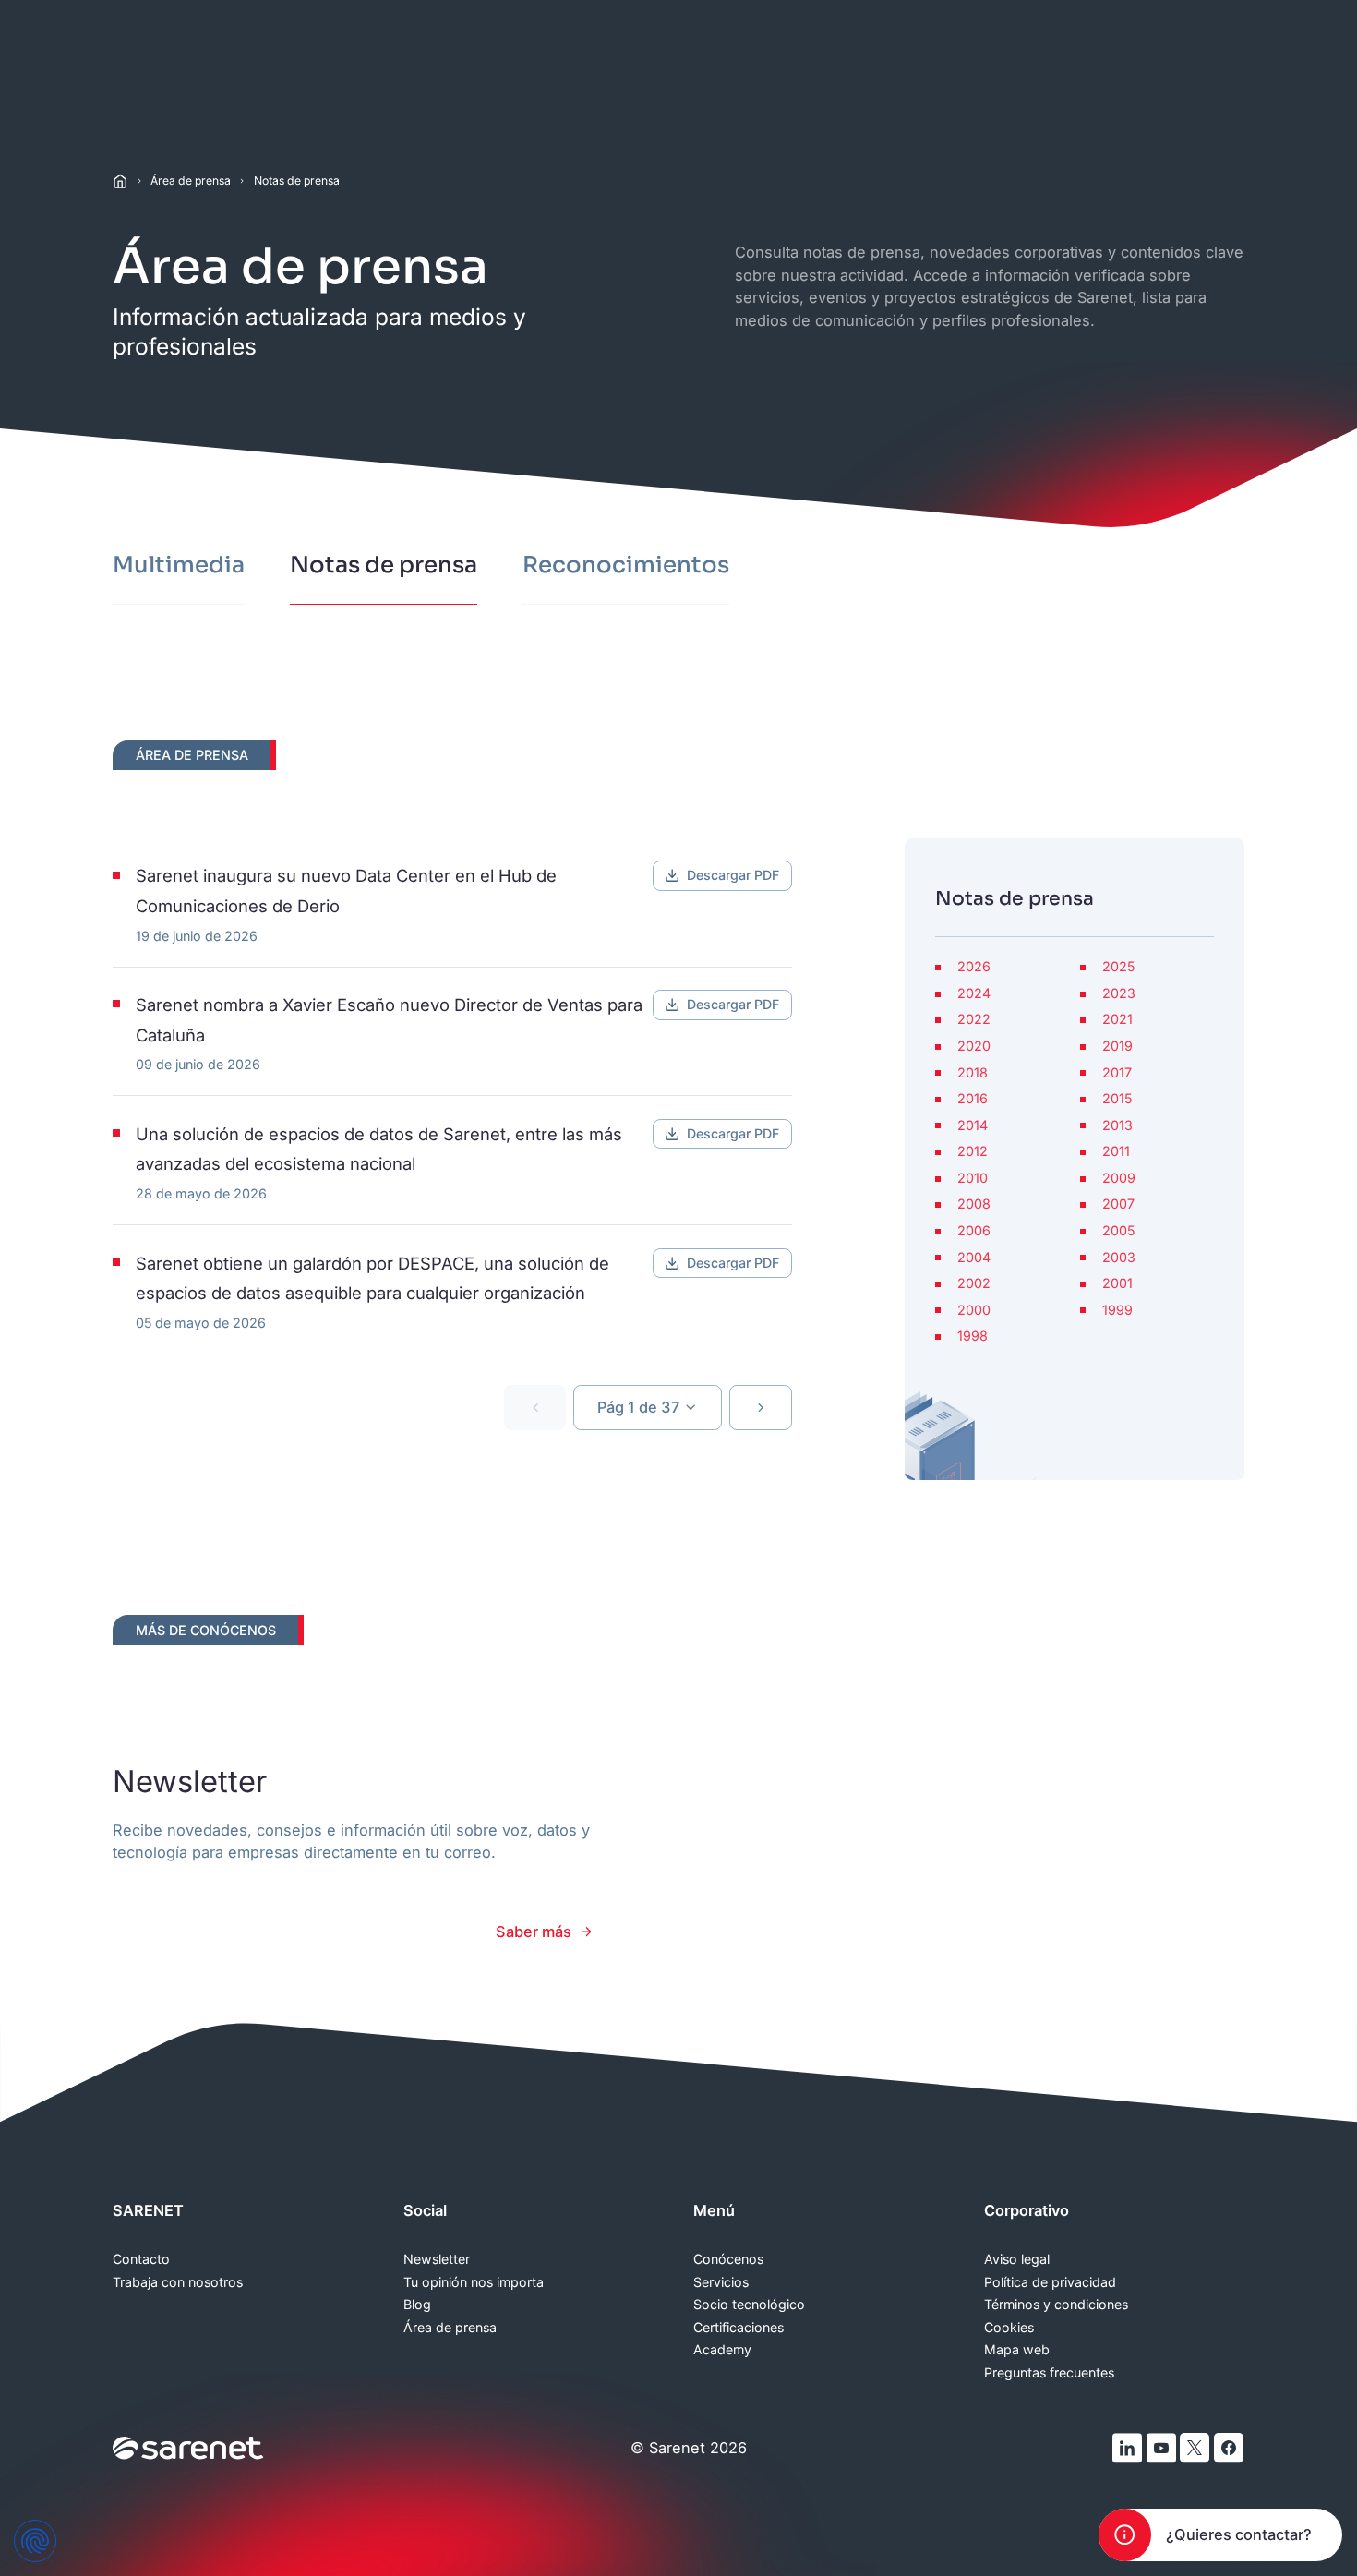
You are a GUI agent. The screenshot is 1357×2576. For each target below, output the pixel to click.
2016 (973, 1099)
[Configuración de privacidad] (35, 2541)
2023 (1119, 993)
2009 (1119, 1178)
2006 (974, 1231)
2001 (1117, 1283)
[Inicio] (120, 181)
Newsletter (437, 2259)
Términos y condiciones (1056, 2305)
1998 (973, 1336)
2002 (974, 1283)
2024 (974, 993)
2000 (974, 1310)
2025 (1118, 967)
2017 (1117, 1073)
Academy (722, 2350)
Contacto (141, 2259)
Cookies (1009, 2328)
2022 (974, 1019)
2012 (973, 1151)
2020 (974, 1046)
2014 (973, 1125)
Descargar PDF (733, 875)
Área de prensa (191, 181)
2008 (974, 1204)
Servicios (721, 2282)
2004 (974, 1258)
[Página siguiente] (760, 1408)
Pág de (638, 1407)
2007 (1118, 1204)
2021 (1117, 1019)
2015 (1117, 1099)
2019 (1117, 1046)
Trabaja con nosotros (178, 2282)
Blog (417, 2305)
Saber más (534, 1932)
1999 (1117, 1310)
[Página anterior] (535, 1408)
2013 (1117, 1125)
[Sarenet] (189, 2448)
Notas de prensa (297, 181)
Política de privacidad (1050, 2282)
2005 (1118, 1231)
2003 (1119, 1258)
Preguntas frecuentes (1049, 2373)
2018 (973, 1073)
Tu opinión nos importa (474, 2282)
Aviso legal (1017, 2259)
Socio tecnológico (749, 2305)
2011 (1116, 1151)
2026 (974, 967)
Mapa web (1017, 2350)
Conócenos (728, 2259)
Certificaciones (739, 2328)
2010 (973, 1178)
